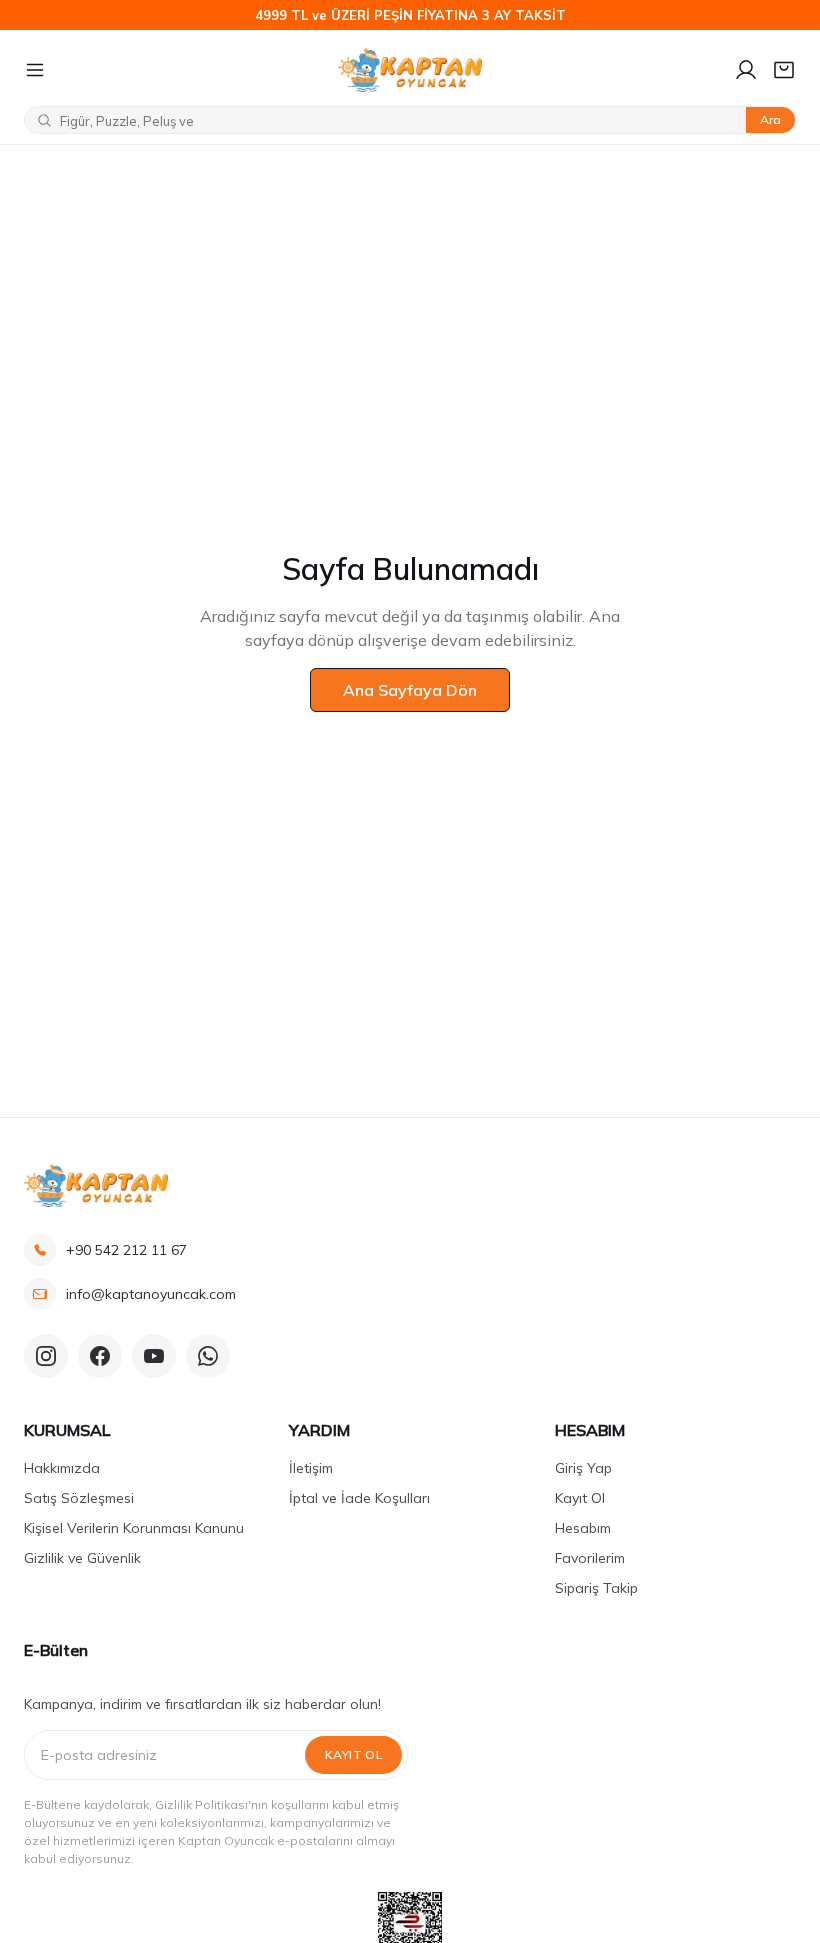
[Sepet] (784, 70)
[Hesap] (746, 70)
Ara (770, 119)
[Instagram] (46, 1356)
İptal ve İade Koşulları (359, 1498)
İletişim (311, 1468)
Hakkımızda (62, 1468)
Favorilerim (590, 1558)
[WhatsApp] (208, 1356)
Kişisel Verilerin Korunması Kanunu (134, 1528)
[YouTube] (154, 1356)
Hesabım (583, 1528)
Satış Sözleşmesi (79, 1498)
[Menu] (173, 70)
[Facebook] (100, 1356)
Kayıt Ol (580, 1498)
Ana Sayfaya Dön (410, 690)
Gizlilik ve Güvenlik (82, 1558)
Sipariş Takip (596, 1588)
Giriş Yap (583, 1468)
